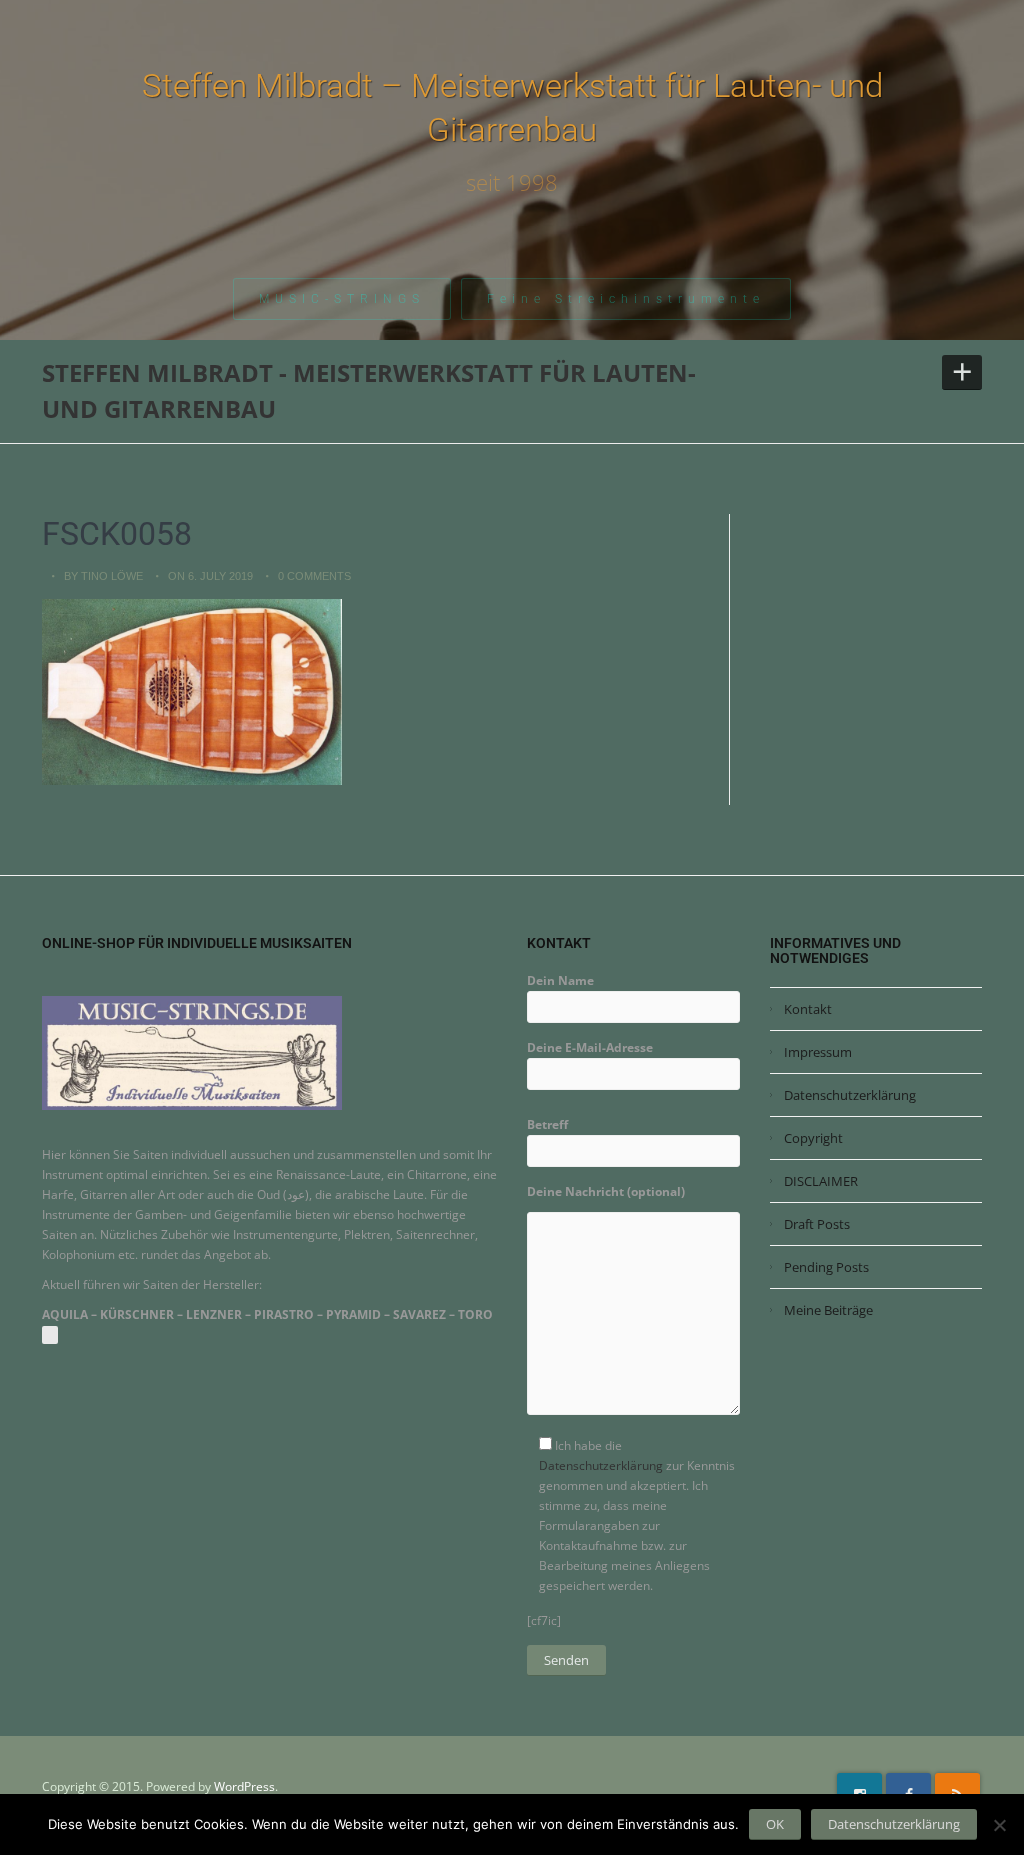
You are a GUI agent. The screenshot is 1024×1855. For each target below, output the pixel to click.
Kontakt (808, 1009)
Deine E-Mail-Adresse (590, 1047)
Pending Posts (826, 1267)
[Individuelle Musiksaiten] (192, 1052)
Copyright (813, 1138)
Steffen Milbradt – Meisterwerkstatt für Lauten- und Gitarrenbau (512, 107)
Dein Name (560, 980)
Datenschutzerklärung (601, 1465)
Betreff (547, 1124)
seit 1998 (512, 182)
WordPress (244, 1786)
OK (775, 1824)
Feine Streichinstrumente (626, 299)
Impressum (818, 1052)
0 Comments (314, 576)
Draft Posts (817, 1224)
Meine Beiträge (828, 1310)
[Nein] (999, 1825)
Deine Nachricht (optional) (606, 1191)
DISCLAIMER (821, 1181)
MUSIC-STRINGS (342, 299)
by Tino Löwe (103, 576)
